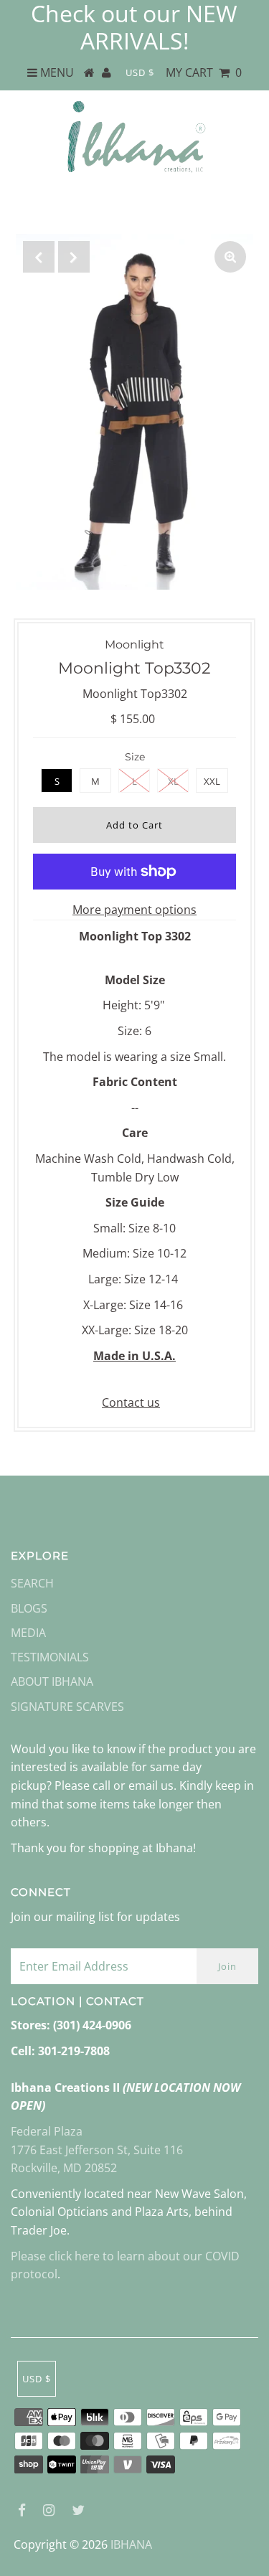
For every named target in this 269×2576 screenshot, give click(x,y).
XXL (212, 781)
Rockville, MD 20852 (64, 2168)
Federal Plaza (47, 2131)
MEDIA (28, 1633)
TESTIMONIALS (50, 1657)
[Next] (74, 257)
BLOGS (29, 1608)
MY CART (204, 72)
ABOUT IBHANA (52, 1681)
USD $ (140, 72)
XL (173, 781)
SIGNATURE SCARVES (67, 1707)
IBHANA (131, 2544)
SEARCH (32, 1583)
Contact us (131, 1402)
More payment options (134, 910)
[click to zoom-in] (230, 257)
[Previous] (39, 257)
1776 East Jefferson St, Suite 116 (97, 2150)
